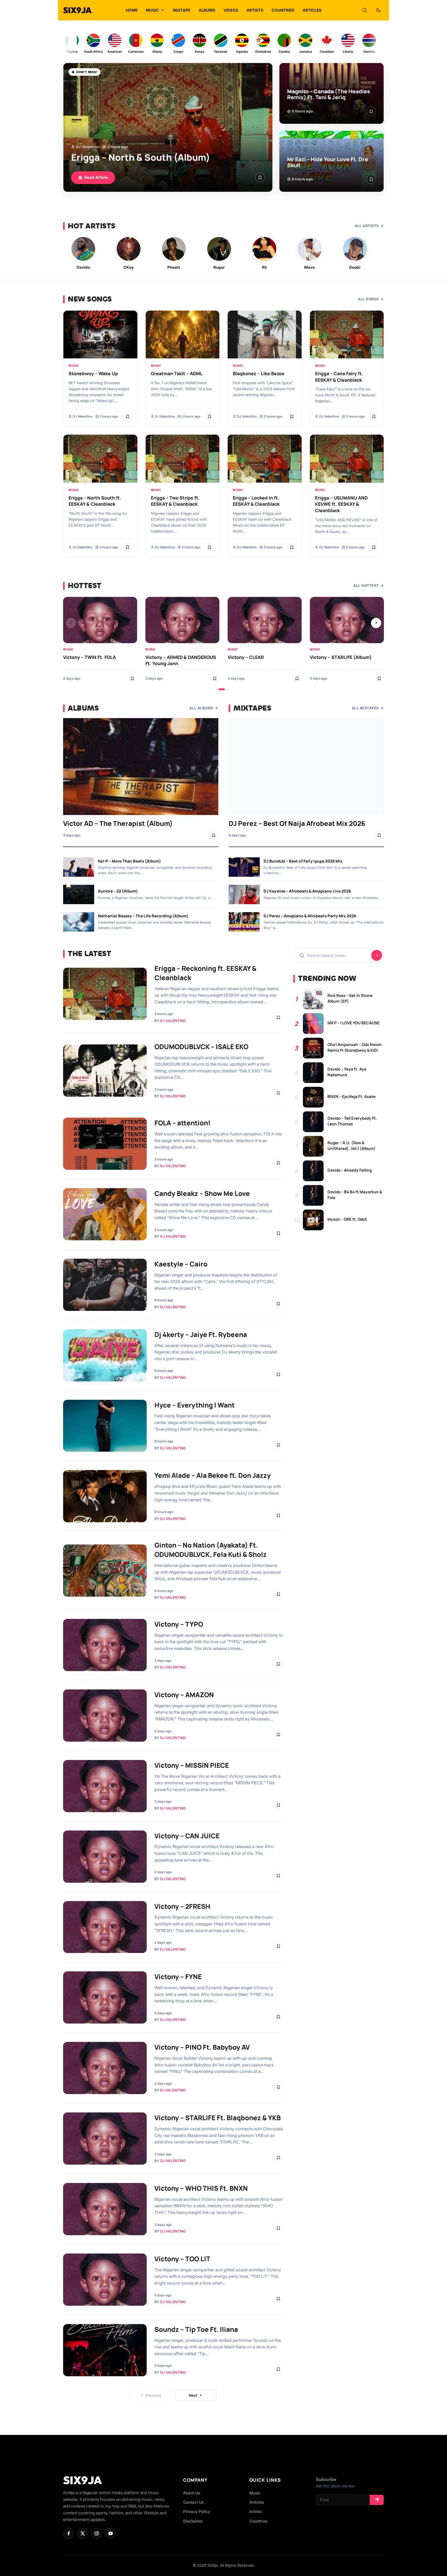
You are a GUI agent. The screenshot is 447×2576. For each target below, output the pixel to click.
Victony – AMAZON (184, 1695)
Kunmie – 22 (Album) (118, 891)
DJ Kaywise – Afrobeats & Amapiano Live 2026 (307, 891)
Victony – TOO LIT (182, 2259)
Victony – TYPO (179, 1624)
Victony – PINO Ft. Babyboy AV (202, 2047)
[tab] (222, 689)
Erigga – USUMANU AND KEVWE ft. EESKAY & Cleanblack (341, 504)
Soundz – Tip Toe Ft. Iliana (196, 2329)
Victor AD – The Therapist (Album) (118, 823)
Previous (153, 2395)
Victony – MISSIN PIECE (192, 1765)
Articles (257, 2502)
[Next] (376, 623)
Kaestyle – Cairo (181, 1264)
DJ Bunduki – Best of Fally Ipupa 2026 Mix (303, 861)
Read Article (96, 177)
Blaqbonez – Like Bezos (259, 373)
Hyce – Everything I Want (195, 1405)
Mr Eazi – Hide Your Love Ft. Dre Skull (328, 162)
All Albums (201, 708)
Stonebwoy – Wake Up (93, 373)
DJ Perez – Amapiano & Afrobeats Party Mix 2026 (310, 916)
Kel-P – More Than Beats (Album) (129, 861)
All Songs (368, 299)
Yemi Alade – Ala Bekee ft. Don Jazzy (213, 1475)
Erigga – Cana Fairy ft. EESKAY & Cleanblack (339, 377)
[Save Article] (260, 178)
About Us (192, 2493)
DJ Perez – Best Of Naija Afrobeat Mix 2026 (297, 823)
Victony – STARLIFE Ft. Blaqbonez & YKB (218, 2118)
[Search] (364, 10)
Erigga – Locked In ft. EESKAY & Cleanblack (256, 501)
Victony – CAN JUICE (187, 1836)
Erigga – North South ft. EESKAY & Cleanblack (95, 501)
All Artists (367, 226)
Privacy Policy (197, 2512)
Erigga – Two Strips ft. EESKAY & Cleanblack (175, 501)
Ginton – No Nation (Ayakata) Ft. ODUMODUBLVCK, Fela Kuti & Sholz (211, 1550)
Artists (255, 2512)
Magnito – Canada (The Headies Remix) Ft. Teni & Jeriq (329, 94)
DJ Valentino (87, 147)
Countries (258, 2521)
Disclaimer (193, 2521)
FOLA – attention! (182, 1123)
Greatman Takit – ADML (177, 373)
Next (193, 2395)
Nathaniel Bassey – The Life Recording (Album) (143, 916)
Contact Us (193, 2502)
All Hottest (366, 586)
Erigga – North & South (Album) (141, 157)
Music (74, 366)
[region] (224, 644)
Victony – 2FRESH (182, 1906)
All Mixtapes (365, 708)
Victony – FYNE (178, 1977)
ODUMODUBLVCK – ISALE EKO (201, 1047)
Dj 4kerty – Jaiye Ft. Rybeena (201, 1335)
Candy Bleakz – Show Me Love (202, 1193)
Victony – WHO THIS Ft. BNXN (201, 2188)
